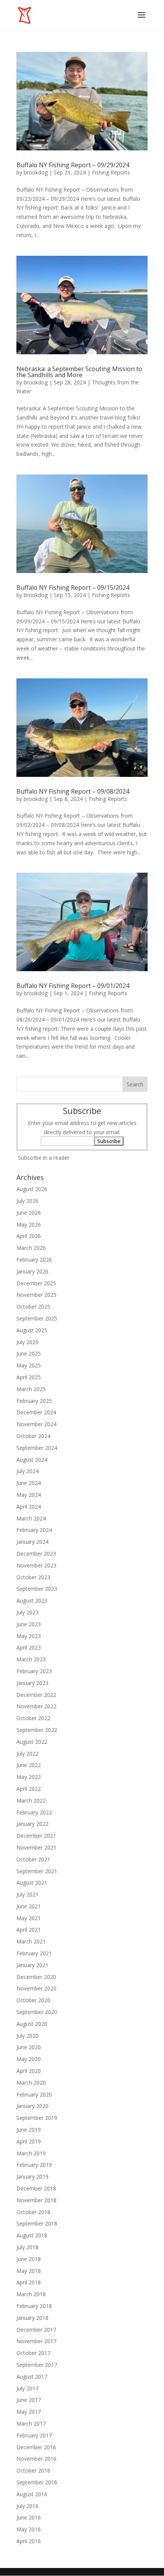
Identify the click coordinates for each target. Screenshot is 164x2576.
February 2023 (34, 1671)
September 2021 (37, 1871)
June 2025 (29, 1353)
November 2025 (36, 1295)
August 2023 (32, 1600)
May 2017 (29, 2412)
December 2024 (36, 1412)
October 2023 (33, 1577)
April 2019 (29, 2141)
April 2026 (29, 1236)
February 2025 (34, 1401)
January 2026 (32, 1271)
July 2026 (27, 1201)
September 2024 (37, 1448)
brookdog (36, 172)
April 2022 (29, 1789)
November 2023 (36, 1565)
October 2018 (33, 2212)
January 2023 (32, 1683)
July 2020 (27, 2036)
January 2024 (32, 1542)
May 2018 (29, 2271)
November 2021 (36, 1847)
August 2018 (32, 2235)
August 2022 (32, 1742)
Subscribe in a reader (44, 1158)
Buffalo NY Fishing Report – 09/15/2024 (73, 588)
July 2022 (27, 1754)
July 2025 (27, 1342)
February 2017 (34, 2435)
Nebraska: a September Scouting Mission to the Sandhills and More (79, 372)
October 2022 (33, 1718)
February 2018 (34, 2306)
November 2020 (36, 1988)
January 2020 (32, 2106)
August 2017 (32, 2377)
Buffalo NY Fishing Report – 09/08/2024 (73, 791)
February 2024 (34, 1530)
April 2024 (29, 1507)
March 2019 (31, 2153)
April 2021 (29, 1930)
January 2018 (32, 2318)
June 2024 (29, 1483)
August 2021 (32, 1883)
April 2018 (29, 2282)
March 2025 (31, 1389)
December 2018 (36, 2188)
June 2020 (29, 2047)
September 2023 (37, 1589)
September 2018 (37, 2223)
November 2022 (36, 1706)
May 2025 (29, 1365)
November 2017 (36, 2341)
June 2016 (29, 2517)
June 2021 (29, 1906)
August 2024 (32, 1460)
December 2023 (36, 1554)
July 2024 (27, 1471)
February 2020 (34, 2094)
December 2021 (36, 1836)
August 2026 (32, 1189)
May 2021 (29, 1918)
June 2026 (29, 1213)
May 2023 (29, 1636)
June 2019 (29, 2130)
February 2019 (34, 2165)
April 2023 (29, 1647)
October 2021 (33, 1859)
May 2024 (29, 1495)
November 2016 (36, 2459)
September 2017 (37, 2365)
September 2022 (37, 1730)
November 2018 (36, 2200)
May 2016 (29, 2529)
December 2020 (36, 1977)
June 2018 (29, 2259)
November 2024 (36, 1424)
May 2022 (29, 1777)
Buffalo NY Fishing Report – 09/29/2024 (73, 165)
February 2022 (34, 1812)
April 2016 (29, 2541)
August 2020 (32, 2024)
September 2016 (37, 2482)
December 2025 (36, 1283)
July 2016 (27, 2506)
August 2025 (32, 1330)
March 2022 (31, 1800)
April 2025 (29, 1377)
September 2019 (37, 2118)
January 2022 (32, 1824)
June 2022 (29, 1765)
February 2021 (34, 1953)
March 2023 (31, 1659)
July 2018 (27, 2247)
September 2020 (37, 2012)
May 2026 (29, 1224)
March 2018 (31, 2294)
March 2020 (31, 2083)
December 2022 (36, 1695)
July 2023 (27, 1612)
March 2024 (31, 1518)
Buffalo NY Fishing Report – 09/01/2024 (73, 986)
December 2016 (36, 2447)
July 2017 (27, 2388)
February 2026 (34, 1260)
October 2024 (33, 1436)
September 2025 (37, 1318)
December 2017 (36, 2330)
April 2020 (29, 2071)
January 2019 (32, 2177)
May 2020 (29, 2059)
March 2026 (31, 1248)
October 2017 (33, 2353)
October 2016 (33, 2470)
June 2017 (29, 2400)
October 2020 (33, 2000)
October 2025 (33, 1307)
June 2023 (29, 1624)
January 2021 (32, 1965)
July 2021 (27, 1894)
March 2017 (31, 2423)
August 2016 (32, 2494)
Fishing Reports (111, 172)
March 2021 (31, 1941)
